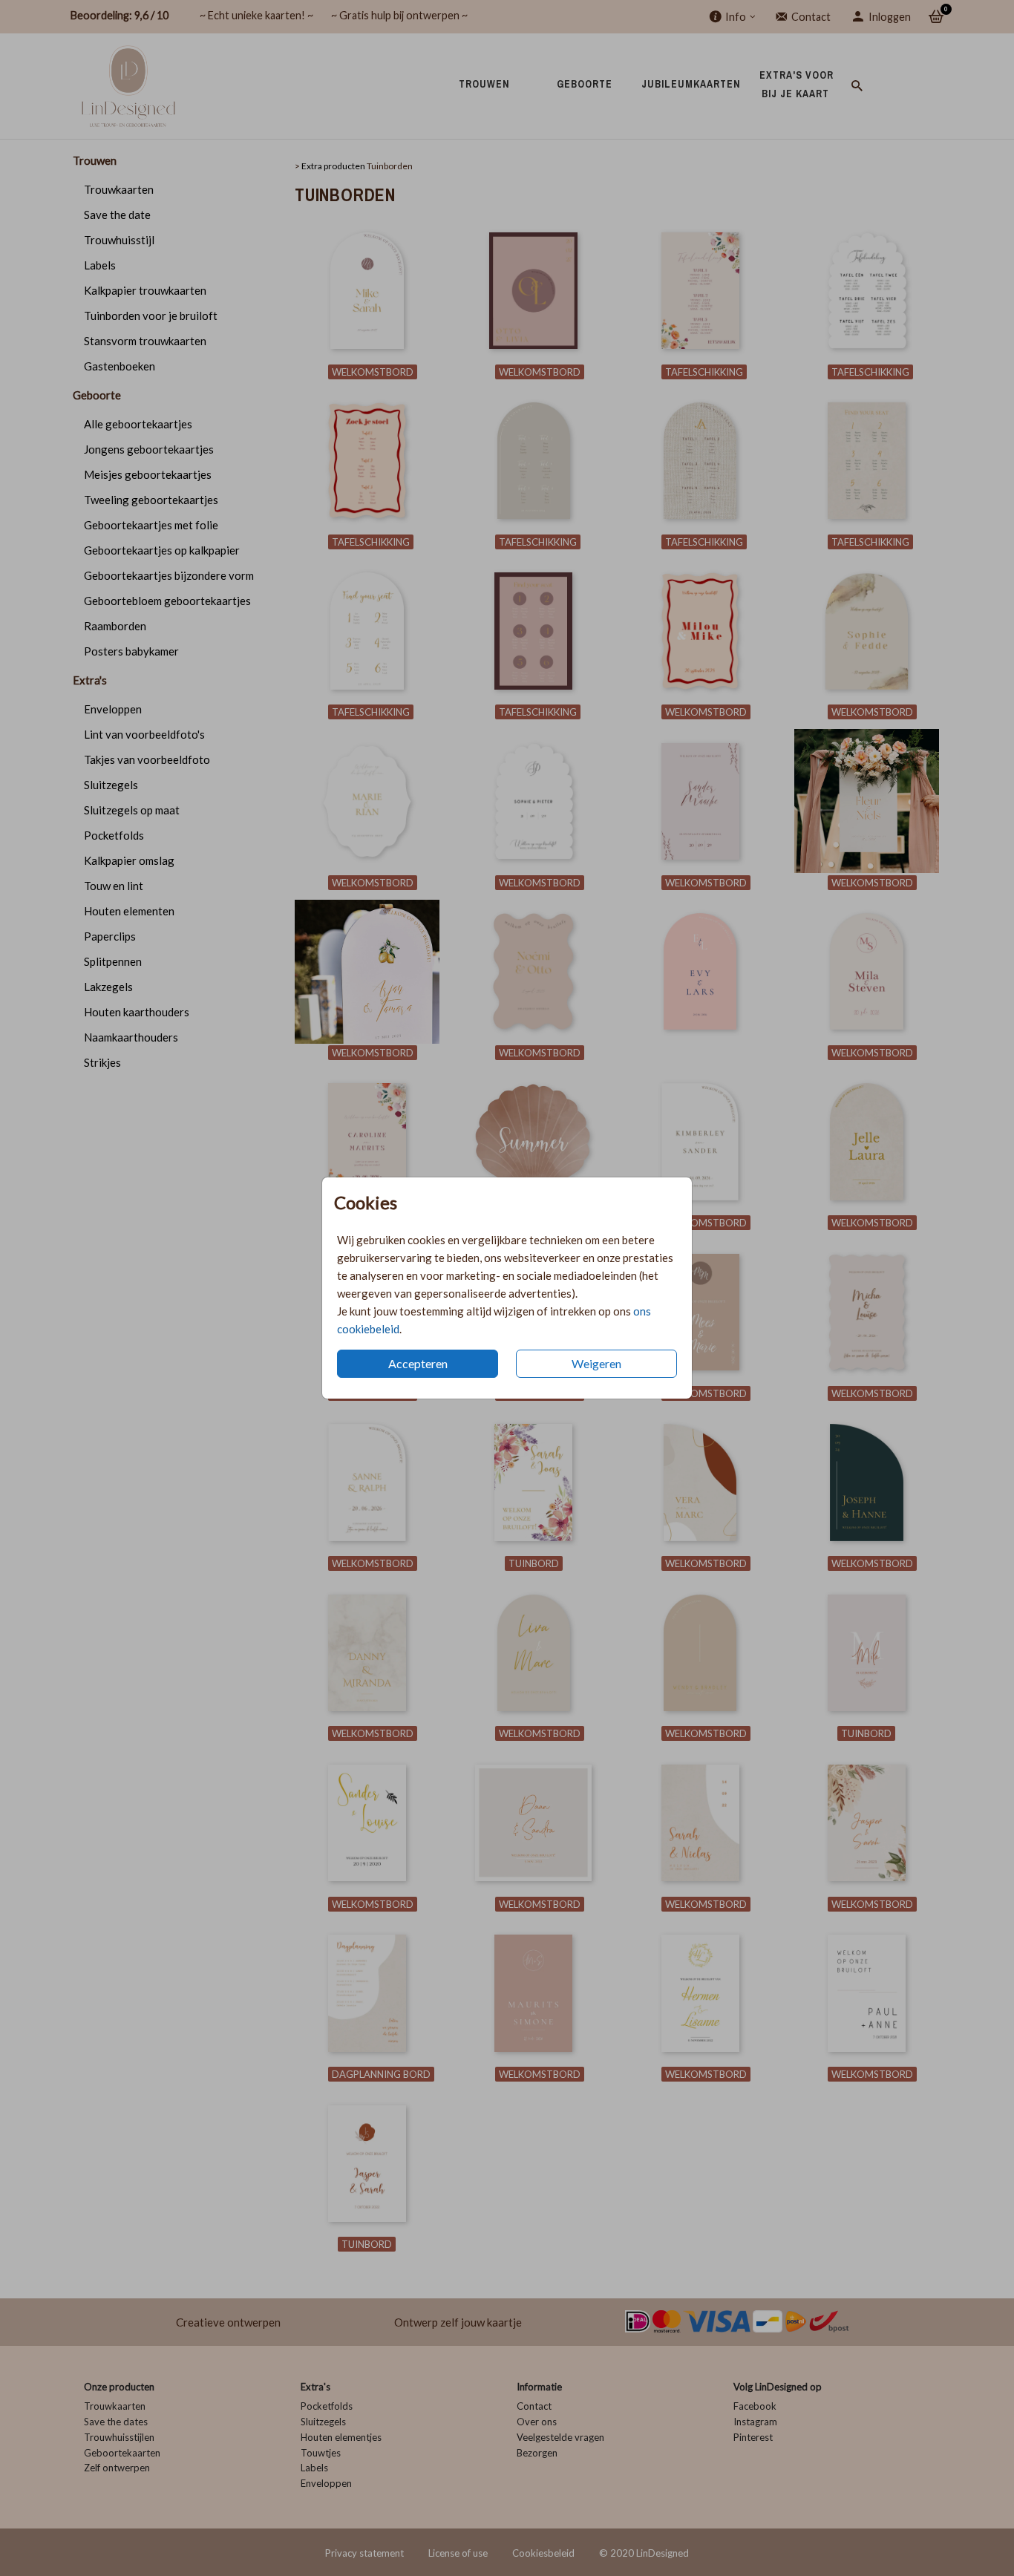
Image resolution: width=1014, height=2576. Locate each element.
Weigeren (596, 1363)
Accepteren (418, 1363)
